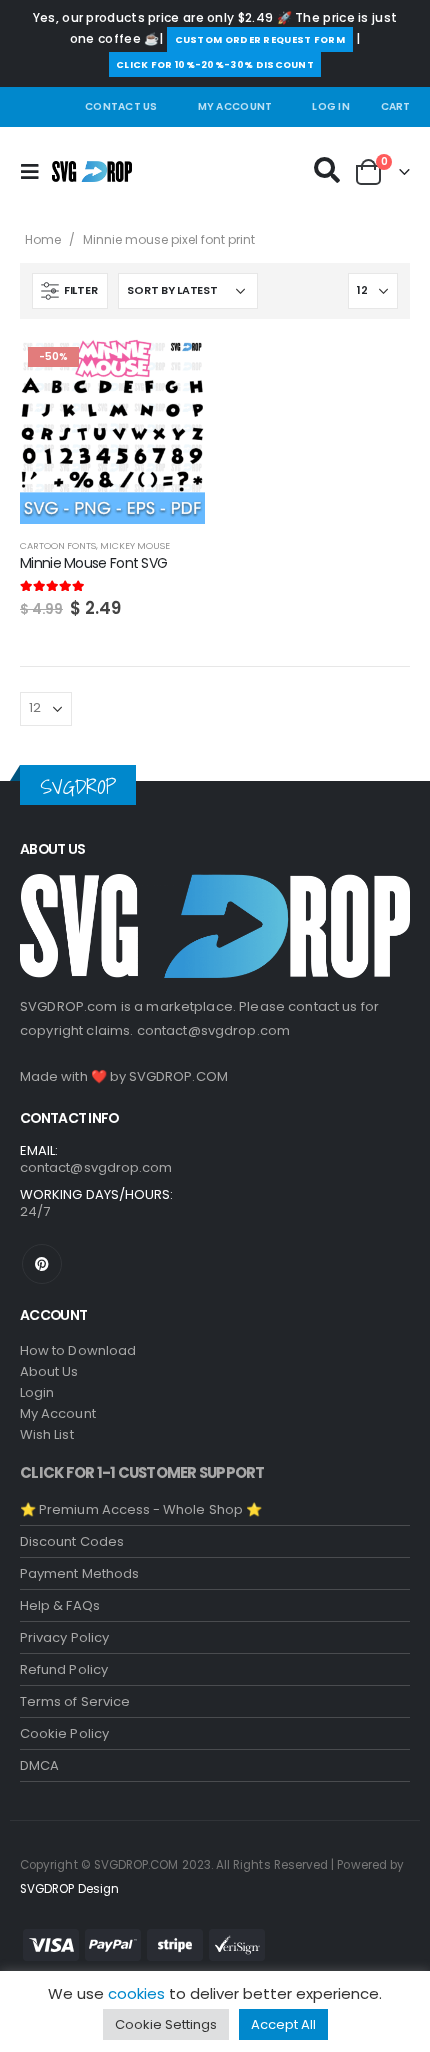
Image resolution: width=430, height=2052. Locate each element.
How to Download (78, 1350)
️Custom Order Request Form (260, 39)
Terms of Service (75, 1701)
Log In (331, 106)
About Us (49, 1371)
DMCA (39, 1765)
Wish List (47, 1434)
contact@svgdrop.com (214, 1030)
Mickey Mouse (135, 545)
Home (43, 239)
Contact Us (121, 106)
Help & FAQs (60, 1605)
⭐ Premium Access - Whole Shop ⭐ (141, 1509)
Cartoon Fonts (58, 545)
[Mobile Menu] (36, 172)
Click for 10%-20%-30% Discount (215, 64)
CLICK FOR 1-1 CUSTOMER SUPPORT (142, 1472)
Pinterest (42, 1264)
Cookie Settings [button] (166, 2024)
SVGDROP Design (69, 1889)
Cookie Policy (64, 1733)
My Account (235, 106)
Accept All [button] (283, 2024)
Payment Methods (79, 1573)
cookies (136, 1993)
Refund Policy (64, 1669)
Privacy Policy (64, 1637)
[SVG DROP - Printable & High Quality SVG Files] (92, 171)
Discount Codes (72, 1541)
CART (395, 106)
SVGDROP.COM (178, 1076)
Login (37, 1392)
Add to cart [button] (172, 372)
